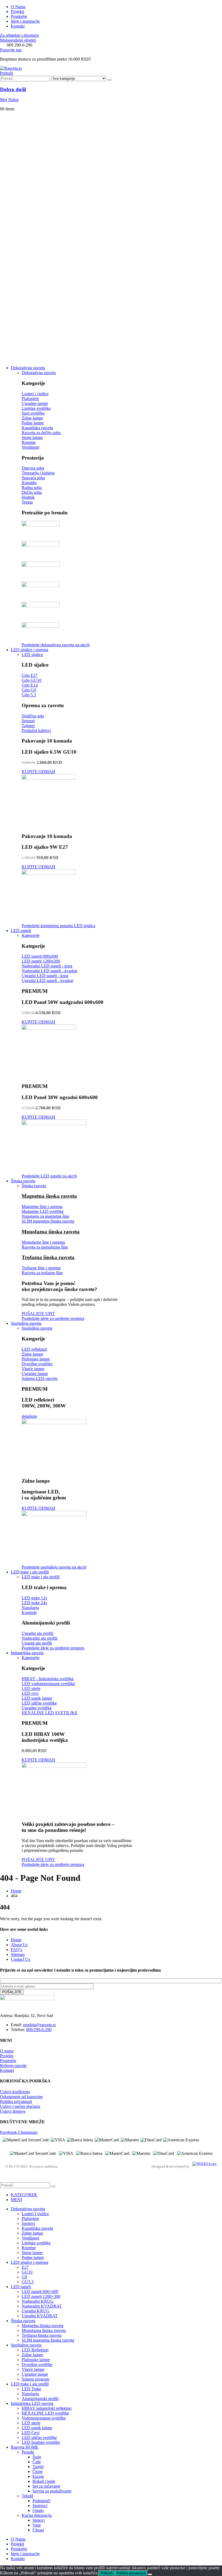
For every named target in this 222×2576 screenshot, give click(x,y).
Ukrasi (38, 2530)
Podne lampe (33, 2257)
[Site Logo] (11, 68)
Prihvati (106, 2573)
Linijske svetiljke (36, 2243)
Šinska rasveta (23, 1181)
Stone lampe (32, 2253)
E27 (25, 2267)
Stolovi (39, 2520)
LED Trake (31, 2389)
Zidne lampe (32, 2233)
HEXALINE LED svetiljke (45, 2413)
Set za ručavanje (46, 2486)
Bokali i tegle (44, 2481)
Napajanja (30, 2394)
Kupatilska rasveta (37, 2228)
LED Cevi (31, 2433)
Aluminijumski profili (40, 2399)
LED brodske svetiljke (41, 2442)
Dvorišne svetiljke (37, 2364)
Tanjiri (38, 2467)
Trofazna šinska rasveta (48, 1257)
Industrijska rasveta (27, 1653)
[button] (6, 73)
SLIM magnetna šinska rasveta (48, 2340)
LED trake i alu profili (30, 1572)
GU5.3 (28, 2282)
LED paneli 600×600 (40, 2292)
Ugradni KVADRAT (40, 2316)
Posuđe (28, 2452)
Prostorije (19, 16)
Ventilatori (30, 2238)
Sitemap (18, 1954)
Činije (38, 2472)
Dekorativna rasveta (28, 368)
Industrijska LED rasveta (32, 2403)
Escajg (38, 2476)
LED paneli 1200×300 (41, 2296)
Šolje (37, 2457)
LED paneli (21, 931)
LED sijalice (32, 655)
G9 (24, 2277)
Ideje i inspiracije (25, 21)
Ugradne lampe (35, 2374)
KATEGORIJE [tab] (24, 2195)
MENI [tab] (16, 2200)
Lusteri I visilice (35, 2214)
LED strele (31, 2423)
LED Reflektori (35, 2350)
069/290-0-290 (39, 2030)
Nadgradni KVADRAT (42, 2306)
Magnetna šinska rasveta (49, 1196)
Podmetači (41, 2501)
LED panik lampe (37, 2428)
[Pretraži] (109, 80)
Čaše (37, 2462)
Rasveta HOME (25, 2447)
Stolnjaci (40, 2506)
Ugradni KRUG (36, 2311)
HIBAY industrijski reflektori (47, 2408)
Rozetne (29, 2248)
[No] (150, 2574)
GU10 (27, 2272)
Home (16, 1940)
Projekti (17, 11)
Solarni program (35, 2379)
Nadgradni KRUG (38, 2301)
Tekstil (27, 2496)
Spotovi (28, 2223)
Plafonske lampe (36, 2360)
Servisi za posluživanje (52, 2491)
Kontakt (18, 26)
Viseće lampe (33, 2369)
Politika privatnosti (131, 2573)
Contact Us (20, 1959)
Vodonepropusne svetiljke (44, 2418)
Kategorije (31, 935)
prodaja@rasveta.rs (39, 2025)
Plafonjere (30, 2219)
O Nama (18, 7)
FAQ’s (17, 1950)
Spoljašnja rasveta (26, 1323)
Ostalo (38, 2510)
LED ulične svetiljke (39, 2437)
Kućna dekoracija (37, 2515)
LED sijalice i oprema (30, 650)
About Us (19, 1945)
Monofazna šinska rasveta (51, 1232)
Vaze (37, 2525)
